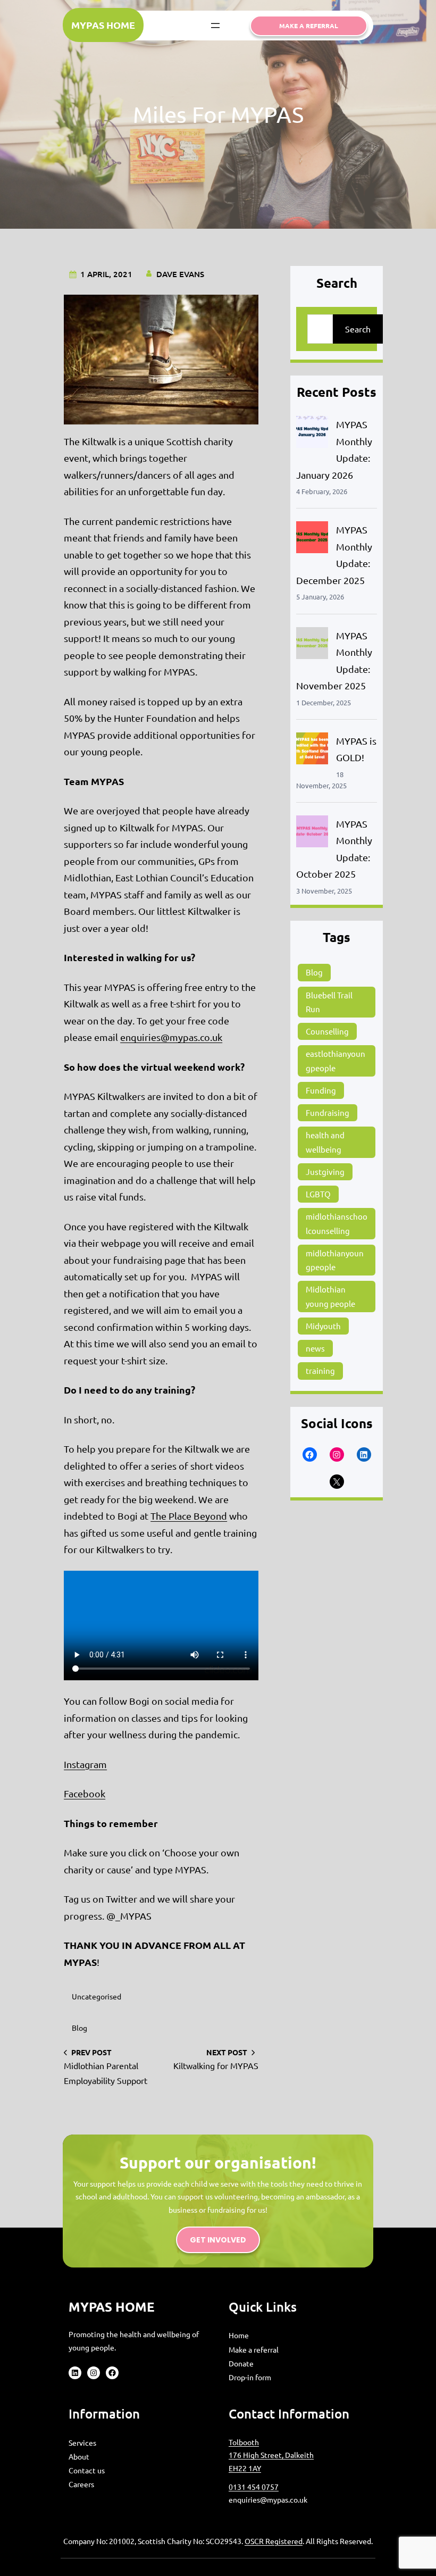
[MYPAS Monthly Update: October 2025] (312, 834)
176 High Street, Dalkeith (271, 2455)
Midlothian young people (330, 1296)
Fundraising (328, 1112)
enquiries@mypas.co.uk (171, 1037)
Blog (79, 2028)
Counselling (327, 1031)
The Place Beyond (189, 1516)
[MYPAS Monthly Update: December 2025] (312, 540)
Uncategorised (97, 1996)
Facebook (85, 1793)
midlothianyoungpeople (335, 1260)
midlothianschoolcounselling (337, 1223)
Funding (321, 1090)
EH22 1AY (245, 2468)
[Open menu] (215, 26)
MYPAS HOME (103, 25)
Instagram (85, 1764)
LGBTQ (318, 1194)
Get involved (218, 2240)
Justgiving (325, 1172)
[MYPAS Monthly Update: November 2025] (312, 645)
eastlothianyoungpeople (336, 1060)
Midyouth (323, 1326)
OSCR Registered (274, 2541)
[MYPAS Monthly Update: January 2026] (312, 434)
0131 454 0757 (254, 2487)
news (315, 1348)
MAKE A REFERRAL (309, 26)
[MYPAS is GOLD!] (312, 751)
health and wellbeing (325, 1142)
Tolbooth (244, 2442)
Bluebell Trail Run (329, 1002)
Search (358, 329)
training (320, 1370)
